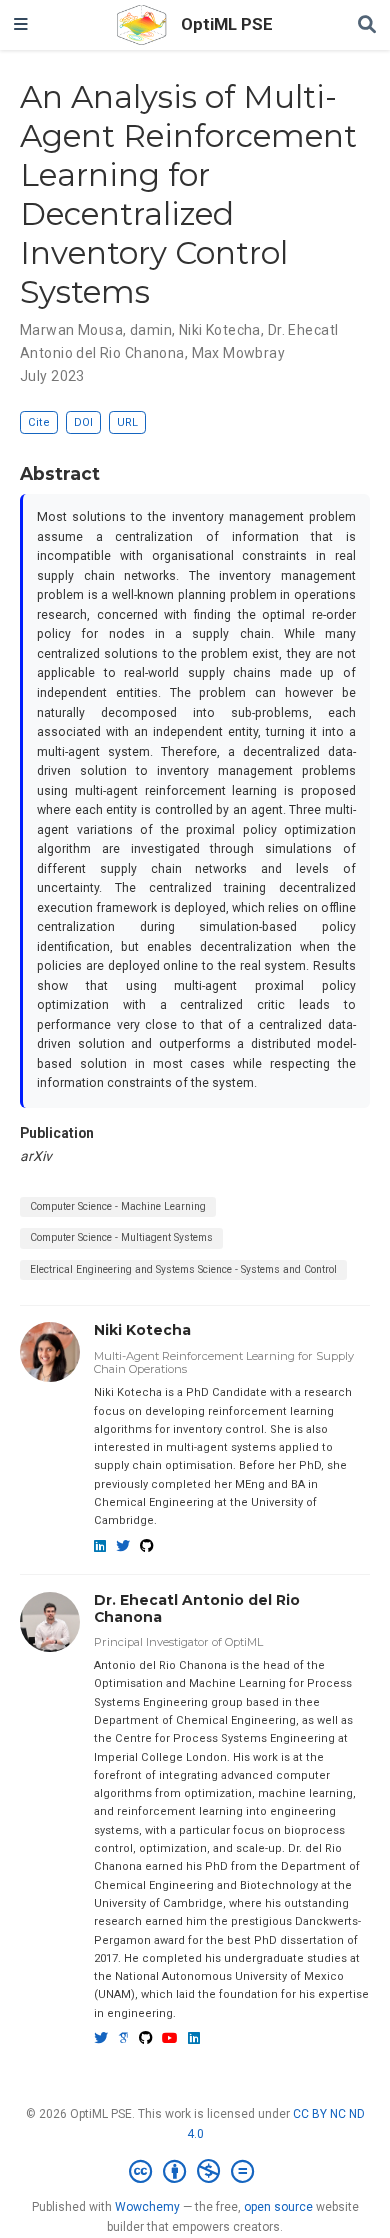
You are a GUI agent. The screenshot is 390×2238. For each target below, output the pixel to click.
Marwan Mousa (71, 330)
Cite (39, 422)
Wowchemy (147, 2207)
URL (127, 422)
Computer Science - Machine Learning (118, 1206)
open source (278, 2207)
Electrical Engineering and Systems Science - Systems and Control (183, 1269)
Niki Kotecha (220, 330)
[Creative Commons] (195, 2172)
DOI (83, 422)
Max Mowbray (239, 353)
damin (151, 330)
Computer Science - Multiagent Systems (121, 1237)
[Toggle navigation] (21, 25)
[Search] (367, 25)
